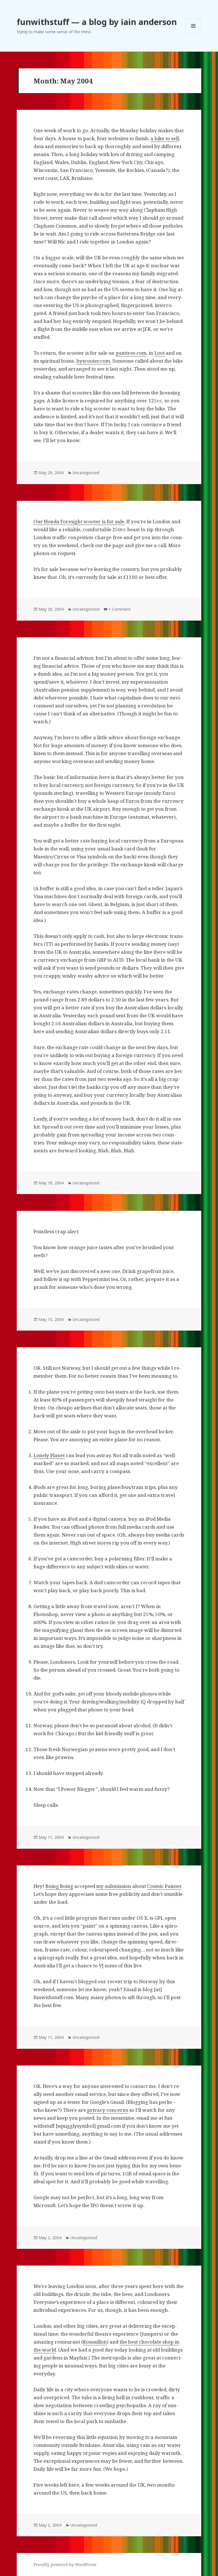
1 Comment (120, 609)
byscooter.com (93, 361)
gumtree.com (131, 353)
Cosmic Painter (164, 1886)
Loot (160, 353)
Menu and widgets (193, 34)
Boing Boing (59, 1886)
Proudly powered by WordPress (65, 2565)
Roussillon (95, 2342)
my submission (114, 1886)
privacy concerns (108, 2110)
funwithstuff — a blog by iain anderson (97, 22)
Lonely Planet (49, 1455)
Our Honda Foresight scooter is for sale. (79, 521)
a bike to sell (165, 138)
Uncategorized (86, 473)
